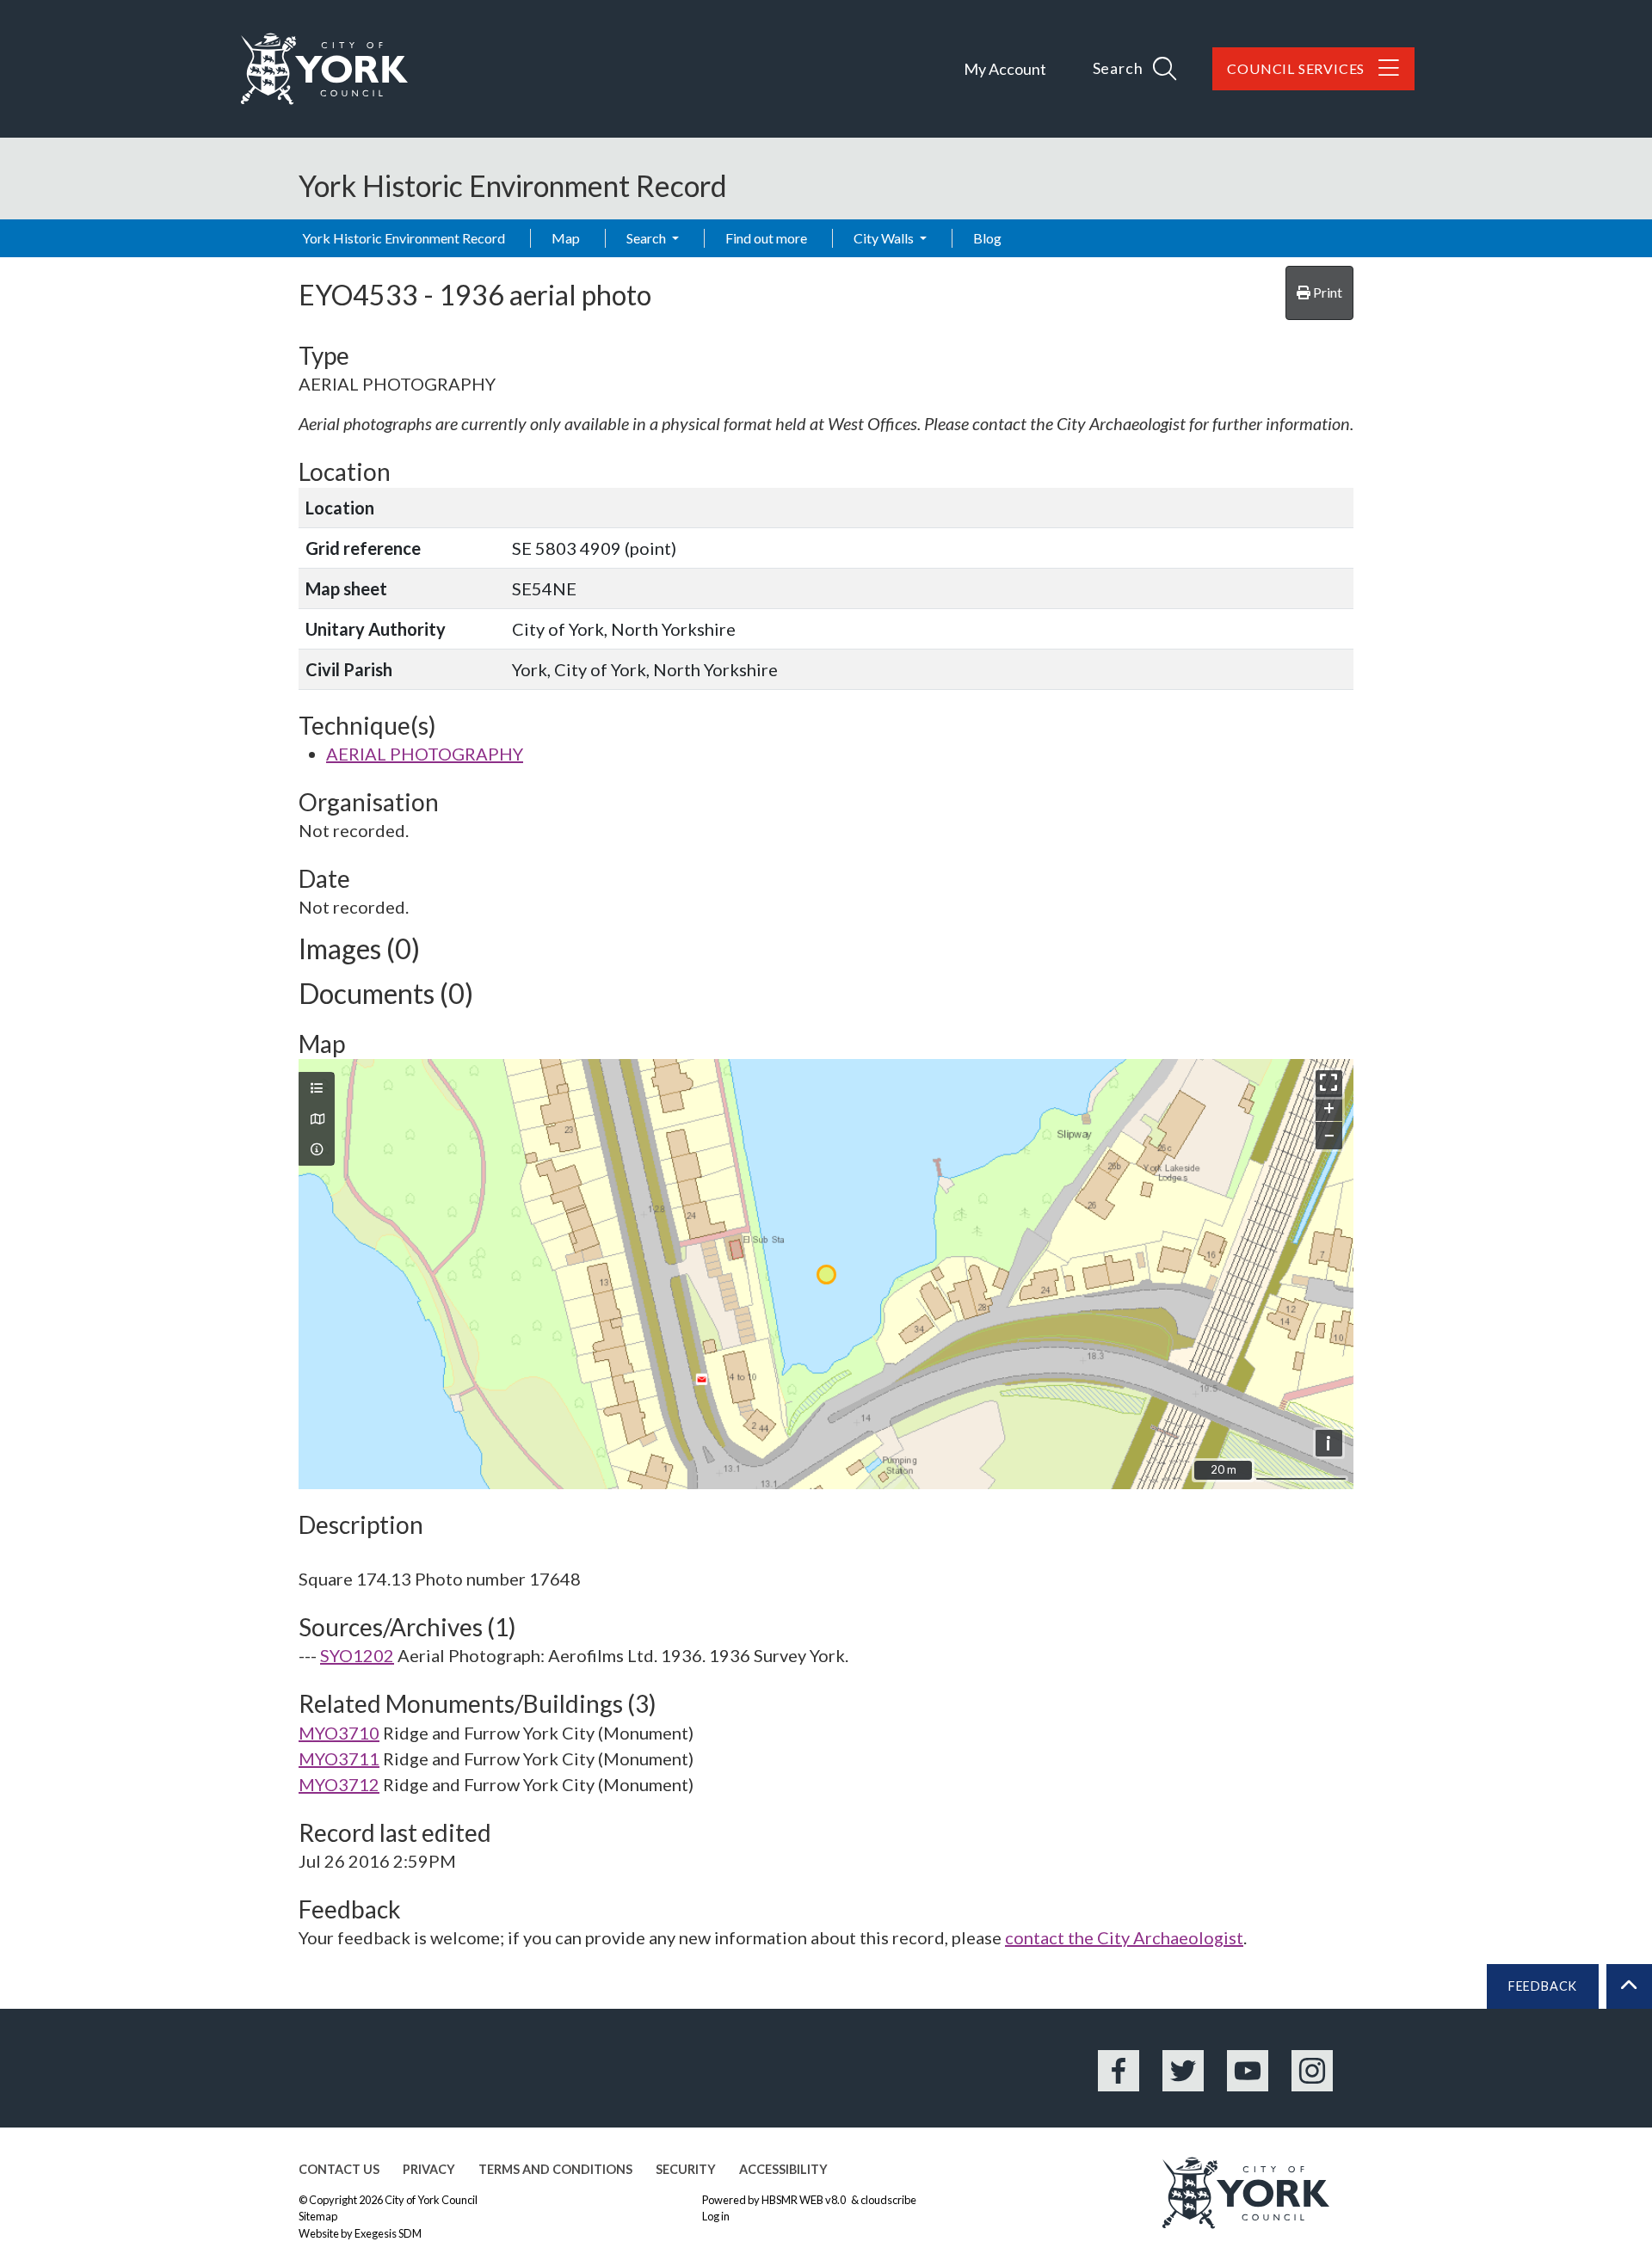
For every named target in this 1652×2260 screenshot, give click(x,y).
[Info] (317, 1149)
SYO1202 (357, 1655)
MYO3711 (339, 1758)
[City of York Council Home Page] (324, 69)
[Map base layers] (317, 1119)
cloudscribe (888, 2200)
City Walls (885, 238)
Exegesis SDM (388, 2233)
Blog (987, 238)
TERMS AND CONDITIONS (555, 2169)
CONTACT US (339, 2169)
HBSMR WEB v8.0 (804, 2200)
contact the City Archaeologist (1124, 1937)
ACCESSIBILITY (783, 2169)
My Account (1005, 69)
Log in (716, 2216)
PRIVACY (429, 2169)
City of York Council (431, 2200)
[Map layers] (317, 1088)
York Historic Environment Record (404, 238)
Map (566, 238)
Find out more (766, 238)
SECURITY (686, 2169)
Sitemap (318, 2216)
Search (647, 238)
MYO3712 (339, 1784)
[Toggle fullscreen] (1329, 1084)
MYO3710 (339, 1733)
